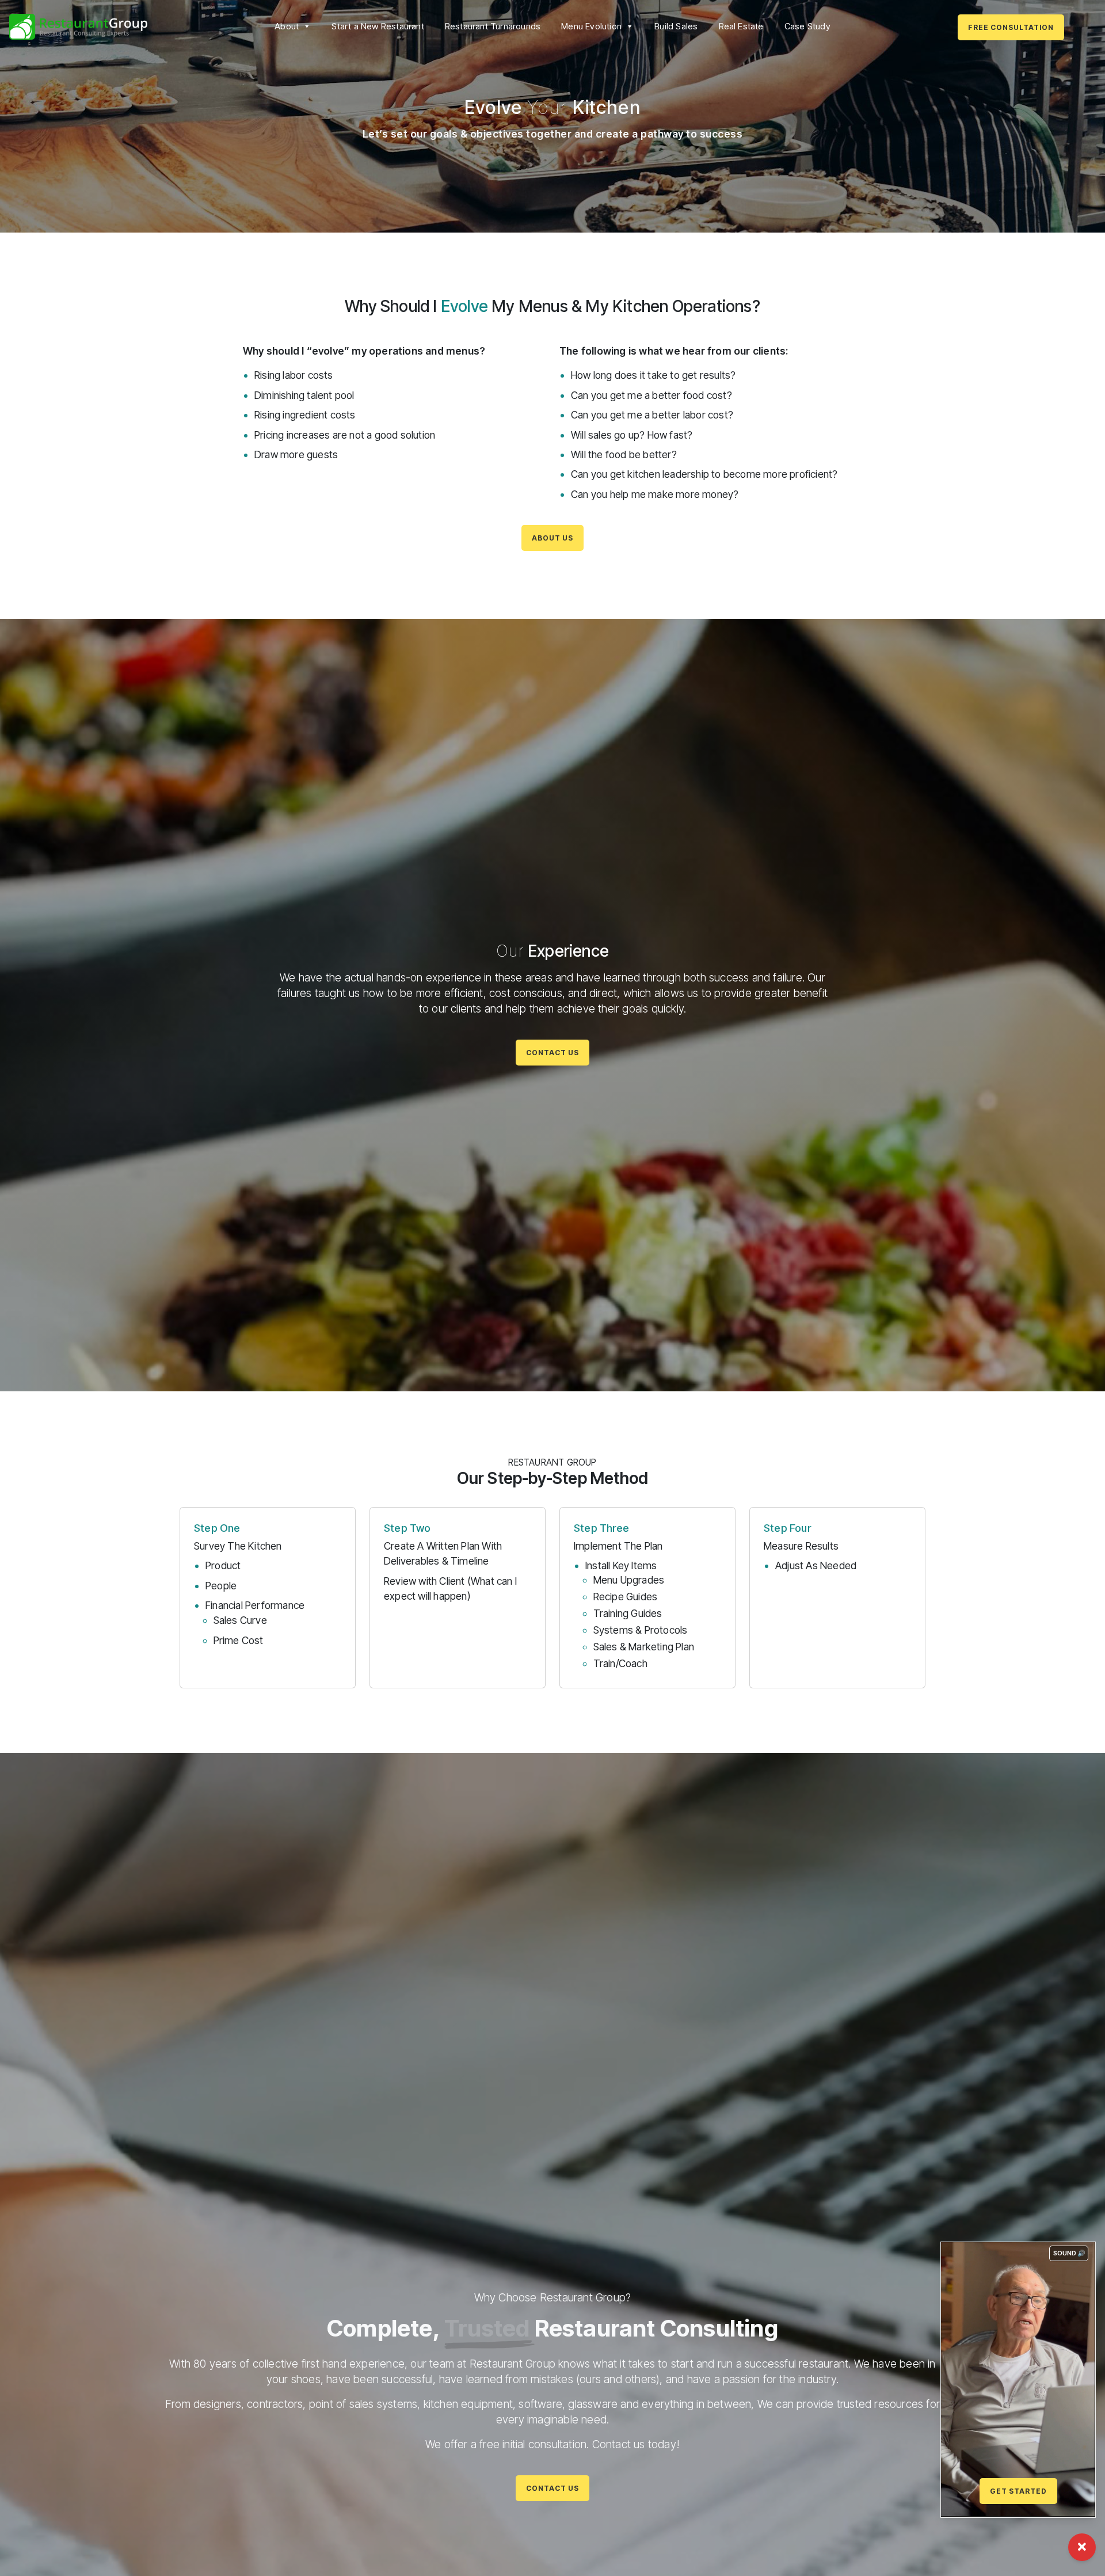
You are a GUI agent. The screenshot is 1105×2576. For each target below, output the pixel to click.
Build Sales (676, 26)
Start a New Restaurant (378, 26)
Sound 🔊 (1069, 2253)
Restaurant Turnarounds (493, 26)
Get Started (1018, 2491)
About (287, 26)
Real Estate (741, 26)
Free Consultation (1011, 27)
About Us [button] (552, 538)
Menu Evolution (591, 26)
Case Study (807, 26)
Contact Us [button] (552, 1053)
